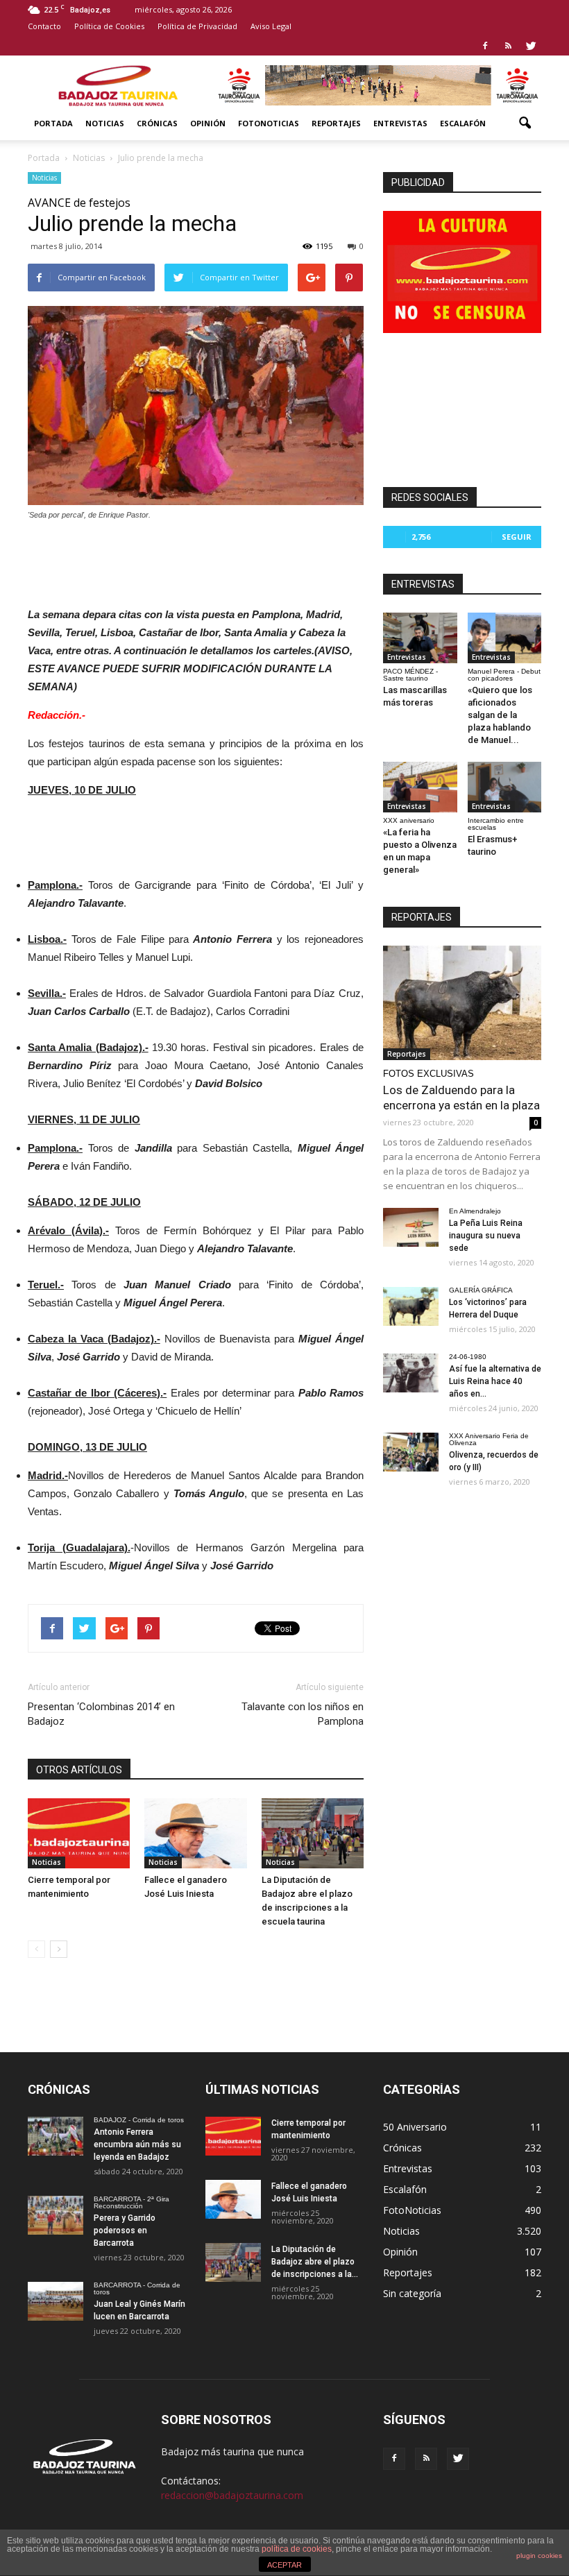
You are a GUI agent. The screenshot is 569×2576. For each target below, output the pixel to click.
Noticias (105, 123)
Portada (53, 123)
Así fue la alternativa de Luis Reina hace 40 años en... (495, 1381)
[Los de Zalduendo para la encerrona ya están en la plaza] (462, 1003)
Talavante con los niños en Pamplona (303, 1714)
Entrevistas (400, 123)
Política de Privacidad (197, 26)
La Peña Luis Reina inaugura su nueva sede (486, 1236)
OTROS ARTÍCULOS (79, 1770)
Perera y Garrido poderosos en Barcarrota (125, 2230)
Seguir (517, 537)
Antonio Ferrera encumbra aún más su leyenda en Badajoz (137, 2144)
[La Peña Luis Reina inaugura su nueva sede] (411, 1227)
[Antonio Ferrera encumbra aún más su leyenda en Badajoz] (56, 2136)
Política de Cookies (109, 26)
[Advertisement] (196, 560)
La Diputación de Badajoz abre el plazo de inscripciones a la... (315, 2262)
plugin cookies (539, 2556)
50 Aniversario (415, 2127)
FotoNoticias (269, 123)
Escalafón (463, 123)
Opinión (208, 123)
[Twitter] (531, 46)
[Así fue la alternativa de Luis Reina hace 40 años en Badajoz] (411, 1373)
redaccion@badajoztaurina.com (232, 2495)
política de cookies (297, 2549)
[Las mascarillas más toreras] (420, 638)
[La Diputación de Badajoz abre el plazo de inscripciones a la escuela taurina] (313, 1833)
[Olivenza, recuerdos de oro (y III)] (411, 1452)
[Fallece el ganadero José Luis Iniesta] (195, 1833)
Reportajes (336, 123)
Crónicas (157, 123)
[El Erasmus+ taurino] (505, 787)
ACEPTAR (284, 2565)
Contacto (44, 26)
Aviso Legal (271, 26)
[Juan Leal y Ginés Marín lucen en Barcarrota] (56, 2301)
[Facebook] (485, 46)
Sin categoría (412, 2293)
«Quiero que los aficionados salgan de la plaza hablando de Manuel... (500, 715)
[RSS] (508, 46)
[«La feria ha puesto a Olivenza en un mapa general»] (420, 787)
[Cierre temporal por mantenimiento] (79, 1833)
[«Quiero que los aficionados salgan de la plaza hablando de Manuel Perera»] (505, 638)
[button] (525, 123)
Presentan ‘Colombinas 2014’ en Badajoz (101, 1714)
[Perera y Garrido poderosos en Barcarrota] (56, 2215)
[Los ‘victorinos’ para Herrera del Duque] (411, 1306)
